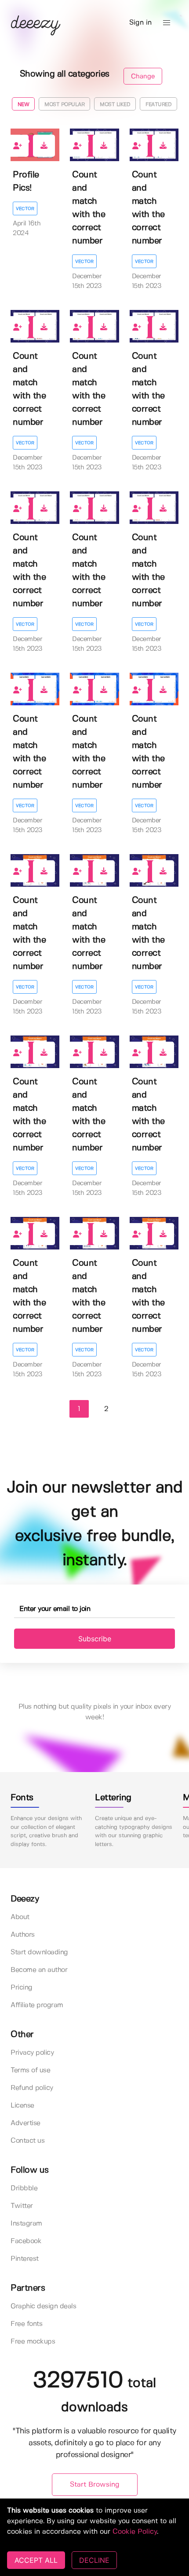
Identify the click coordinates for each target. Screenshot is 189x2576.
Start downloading (39, 1952)
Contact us (27, 2141)
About (20, 1917)
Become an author (39, 1970)
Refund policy (32, 2088)
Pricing (22, 1988)
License (22, 2106)
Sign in (140, 23)
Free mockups (33, 2342)
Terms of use (30, 2070)
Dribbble (24, 2188)
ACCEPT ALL (36, 2560)
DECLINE (94, 2560)
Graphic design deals (43, 2306)
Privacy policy (32, 2053)
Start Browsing (95, 2485)
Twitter (22, 2206)
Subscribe (95, 1639)
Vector (25, 209)
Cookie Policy (135, 2532)
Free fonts (26, 2324)
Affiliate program (37, 2005)
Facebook (26, 2241)
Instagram (26, 2224)
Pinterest (25, 2259)
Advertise (25, 2123)
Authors (23, 1935)
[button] (167, 23)
